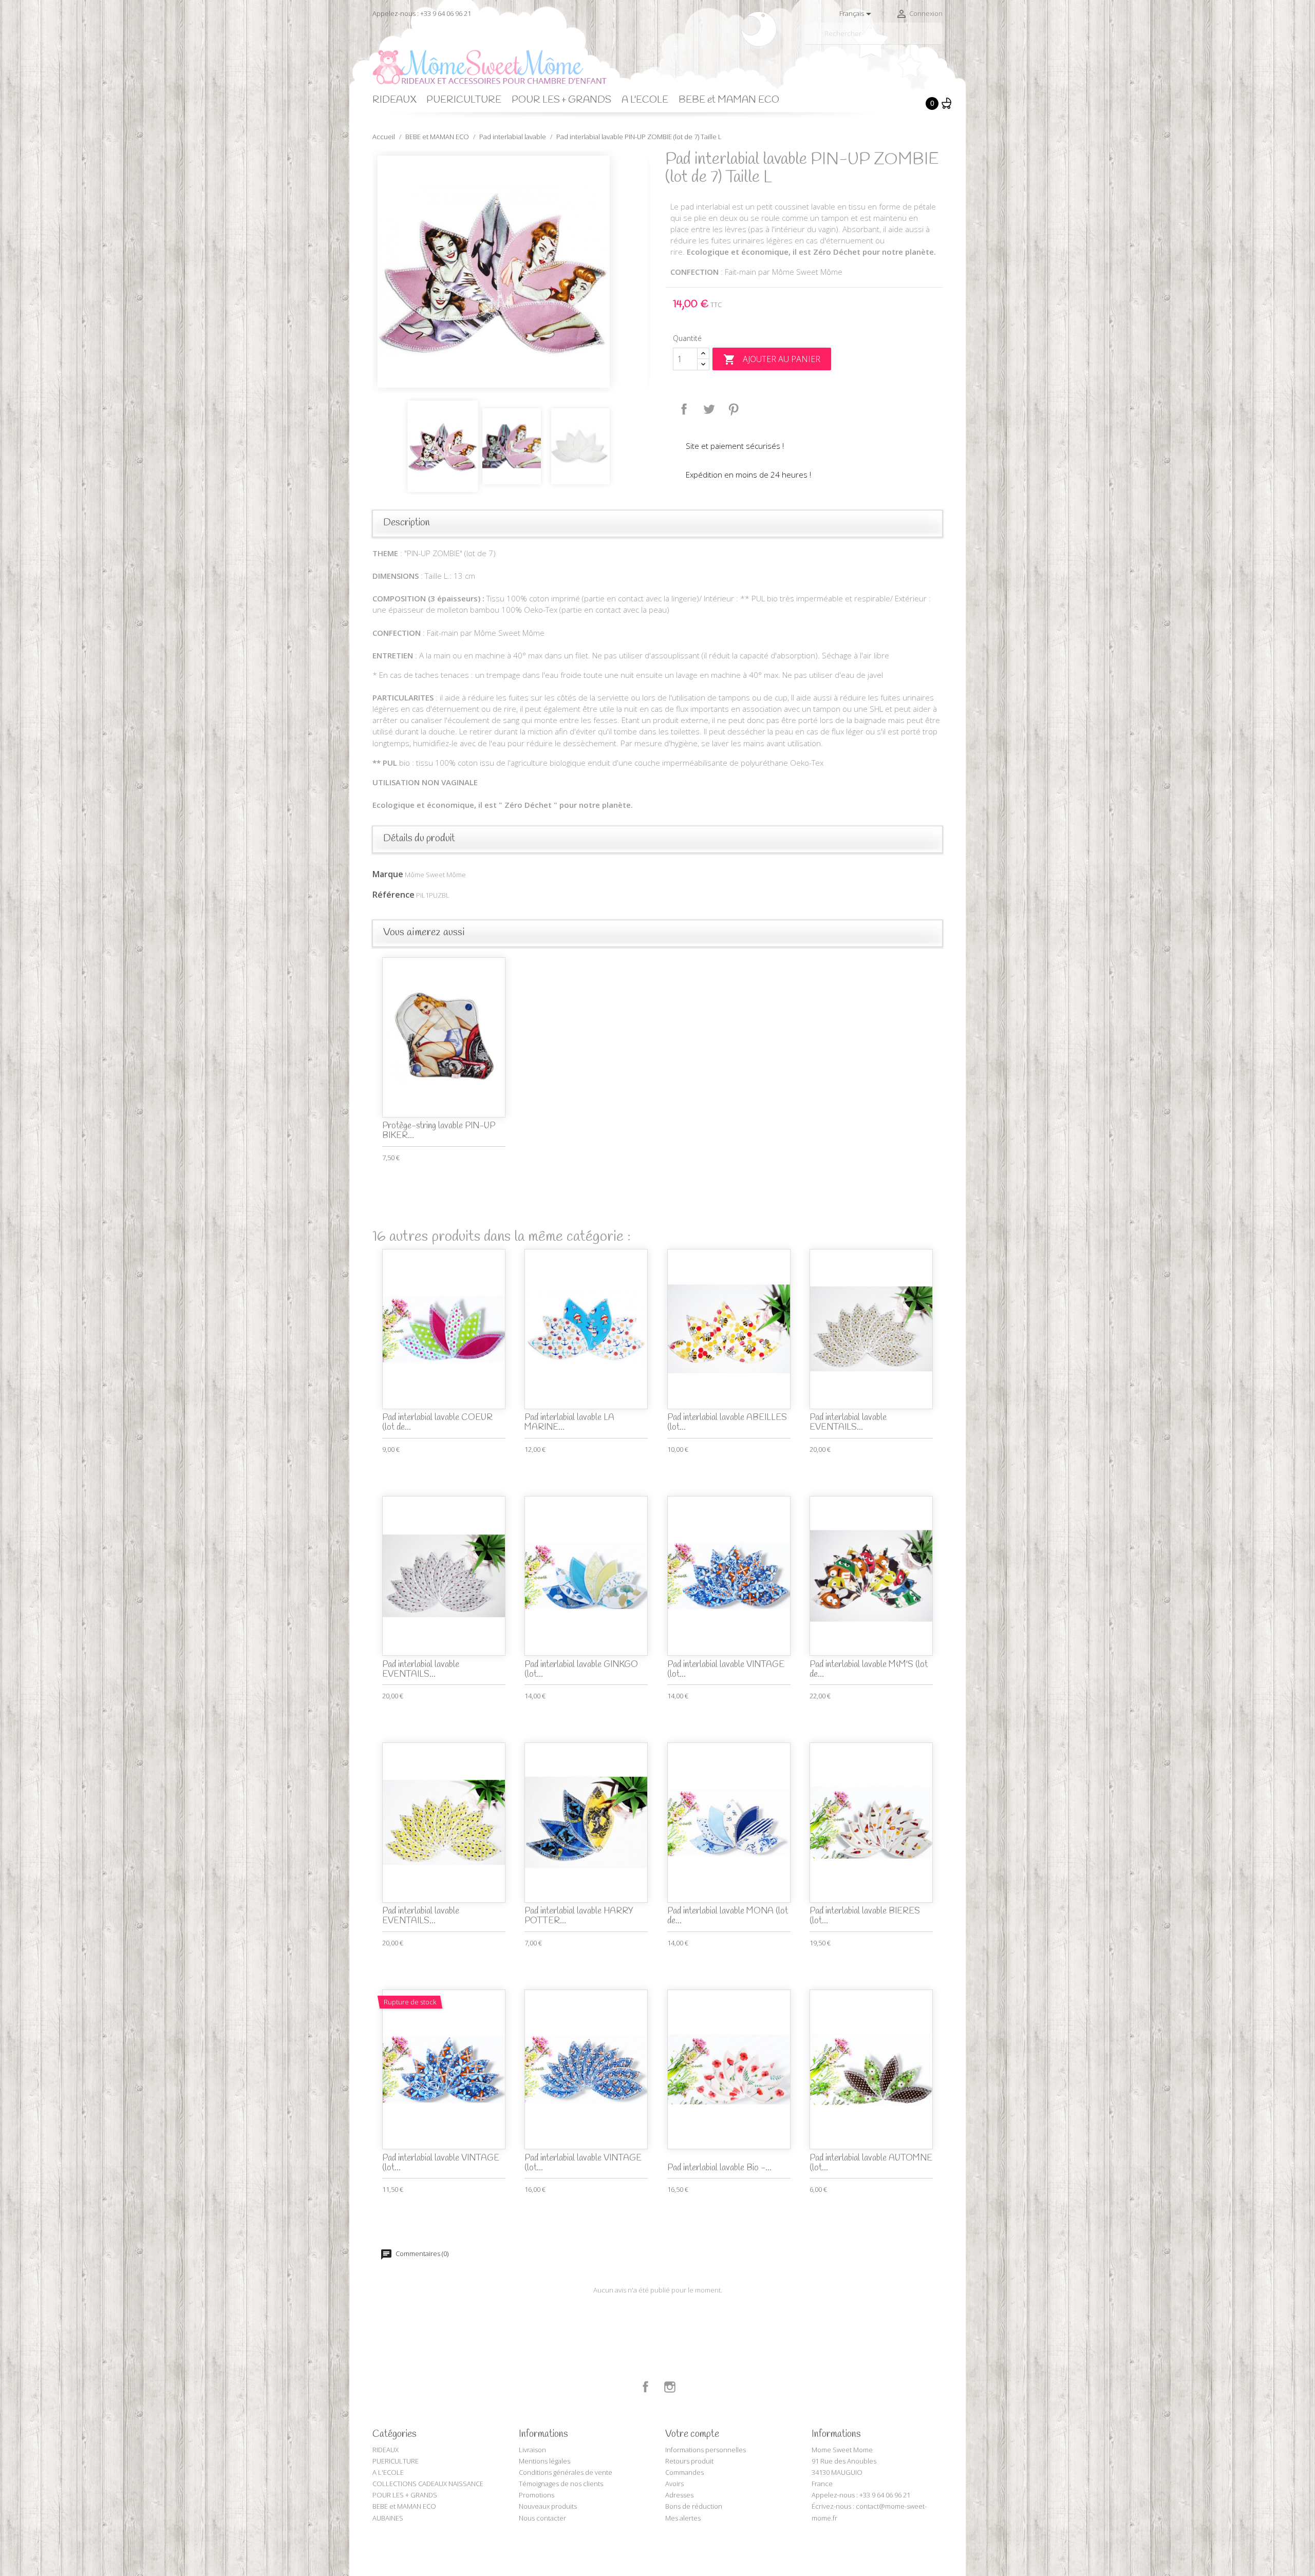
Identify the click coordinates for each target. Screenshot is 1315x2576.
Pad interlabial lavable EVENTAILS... (848, 1423)
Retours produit (689, 2461)
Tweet (709, 409)
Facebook (646, 2387)
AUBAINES (388, 2518)
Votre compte (692, 2434)
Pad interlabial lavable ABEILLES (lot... (727, 1423)
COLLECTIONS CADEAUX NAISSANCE (428, 2484)
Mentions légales (544, 2461)
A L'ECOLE (645, 100)
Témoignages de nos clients (561, 2484)
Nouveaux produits (548, 2506)
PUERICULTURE (464, 100)
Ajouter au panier (772, 360)
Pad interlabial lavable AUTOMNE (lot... (871, 2163)
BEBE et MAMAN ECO (729, 100)
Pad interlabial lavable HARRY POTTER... (579, 1916)
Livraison (532, 2450)
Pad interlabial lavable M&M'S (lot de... (869, 1670)
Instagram (670, 2387)
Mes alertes (683, 2518)
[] (938, 40)
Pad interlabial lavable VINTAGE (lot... (726, 1670)
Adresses (679, 2495)
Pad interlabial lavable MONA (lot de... (728, 1916)
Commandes (684, 2472)
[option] (511, 272)
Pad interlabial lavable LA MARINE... (569, 1423)
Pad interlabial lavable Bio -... (719, 2168)
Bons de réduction (694, 2506)
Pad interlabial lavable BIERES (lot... (865, 1916)
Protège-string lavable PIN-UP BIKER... (439, 1131)
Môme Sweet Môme (435, 875)
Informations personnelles (706, 2450)
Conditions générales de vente (566, 2472)
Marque (388, 874)
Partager (684, 409)
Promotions (537, 2495)
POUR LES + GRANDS (561, 100)
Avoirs (674, 2484)
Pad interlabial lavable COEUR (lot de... (437, 1423)
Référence (393, 895)
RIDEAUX (394, 100)
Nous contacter (542, 2518)
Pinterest (734, 409)
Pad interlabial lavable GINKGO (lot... (581, 1670)
